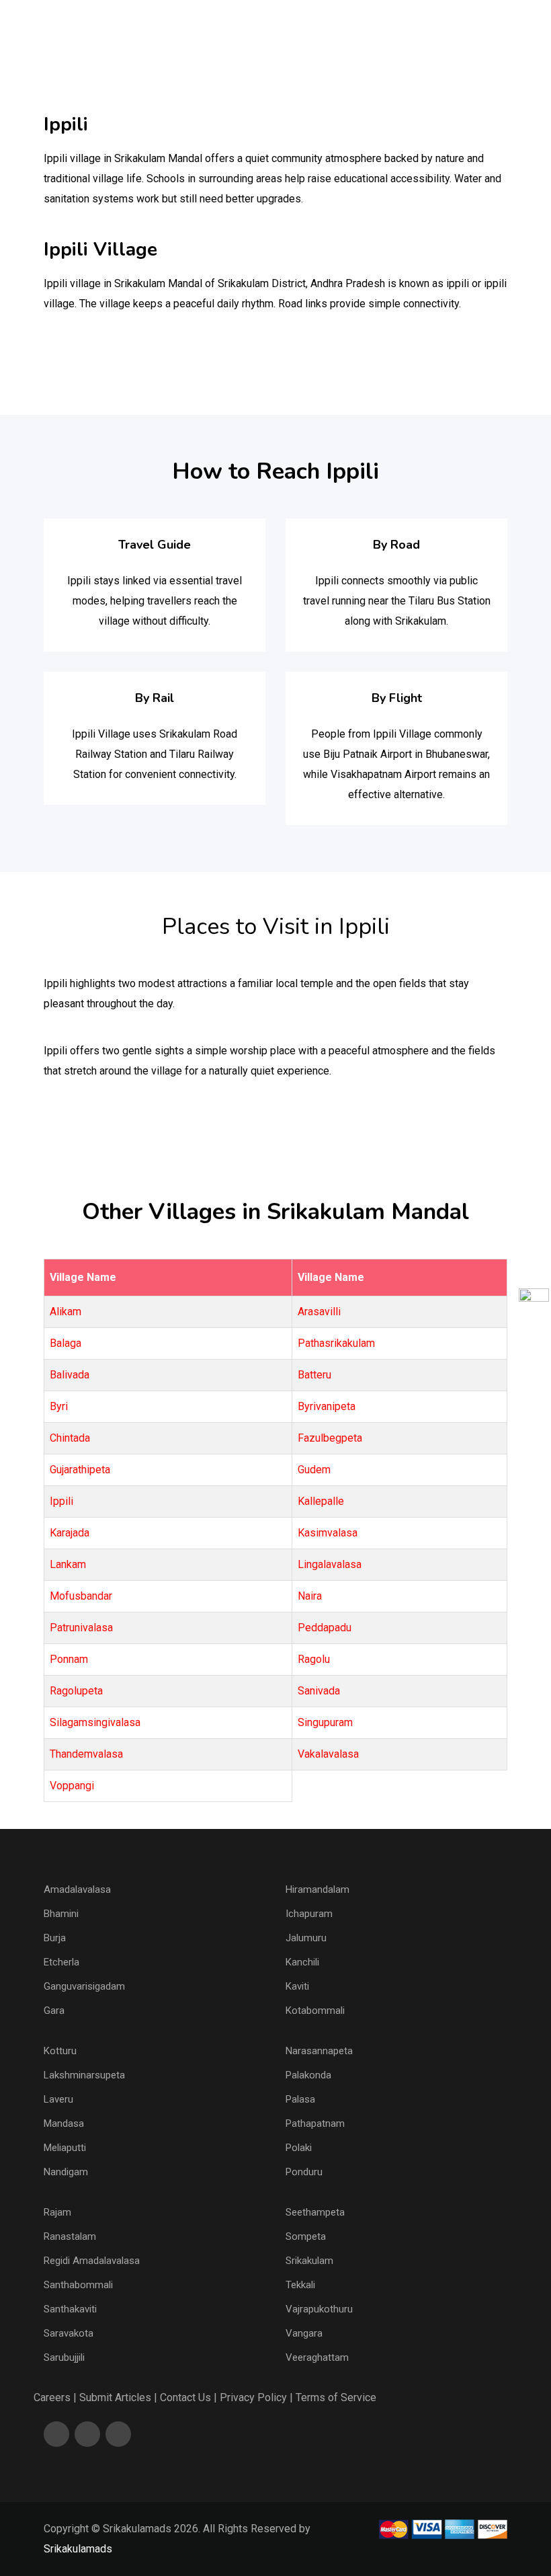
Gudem (314, 1470)
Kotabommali (315, 2011)
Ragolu (314, 1659)
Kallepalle (321, 1501)
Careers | (55, 2397)
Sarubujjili (64, 2357)
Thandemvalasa (86, 1754)
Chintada (70, 1438)
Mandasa (64, 2123)
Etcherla (61, 1962)
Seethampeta (315, 2212)
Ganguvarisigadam (84, 1986)
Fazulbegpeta (330, 1438)
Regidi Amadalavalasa (92, 2261)
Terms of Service (336, 2397)
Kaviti (297, 1986)
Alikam (66, 1312)
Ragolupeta (76, 1691)
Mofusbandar (81, 1596)
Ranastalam (70, 2236)
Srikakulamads (78, 2549)
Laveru (58, 2099)
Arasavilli (319, 1312)
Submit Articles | (118, 2397)
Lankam (68, 1564)
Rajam (57, 2212)
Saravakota (69, 2333)
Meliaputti (65, 2148)
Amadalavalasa (77, 1889)
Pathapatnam (315, 2123)
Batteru (314, 1375)
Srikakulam (309, 2261)
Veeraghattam (317, 2357)
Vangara (304, 2333)
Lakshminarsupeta (84, 2075)
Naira (310, 1596)
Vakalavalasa (328, 1754)
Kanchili (302, 1962)
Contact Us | (188, 2397)
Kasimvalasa (328, 1533)
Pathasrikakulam (336, 1343)
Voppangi (72, 1786)
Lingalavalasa (330, 1564)
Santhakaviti (70, 2309)
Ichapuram (309, 1914)
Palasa (300, 2099)
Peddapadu (325, 1628)
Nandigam (66, 2172)
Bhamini (61, 1914)
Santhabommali (78, 2285)
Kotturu (60, 2051)
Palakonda (308, 2075)
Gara (54, 2011)
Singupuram (325, 1722)
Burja (55, 1938)
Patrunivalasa (81, 1628)
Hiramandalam (317, 1889)
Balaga (66, 1343)
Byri (59, 1406)
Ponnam (69, 1659)
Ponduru (304, 2172)
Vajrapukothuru (319, 2309)
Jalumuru (306, 1938)
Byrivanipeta (327, 1406)
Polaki (299, 2148)
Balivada (70, 1375)
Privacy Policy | (256, 2397)
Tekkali (300, 2285)
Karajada (70, 1533)
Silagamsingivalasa (95, 1722)
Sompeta (306, 2236)
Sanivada (319, 1691)
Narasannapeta (319, 2051)
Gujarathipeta (80, 1470)
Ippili (61, 1501)
